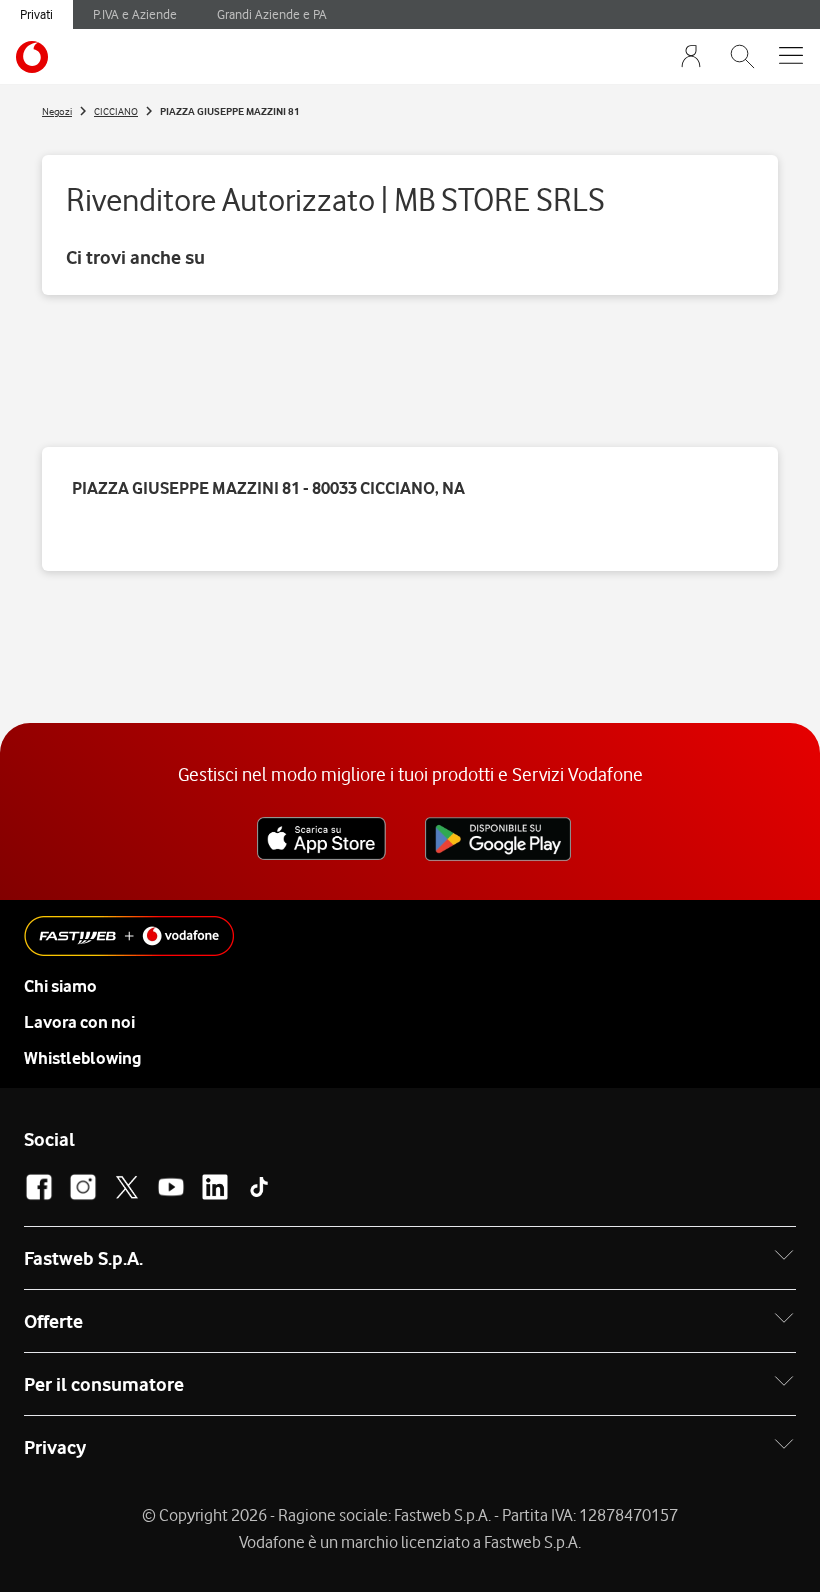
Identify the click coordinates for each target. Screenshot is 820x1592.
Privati (36, 14)
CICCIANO (116, 111)
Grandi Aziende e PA (272, 14)
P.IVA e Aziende (135, 14)
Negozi (57, 111)
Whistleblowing (82, 1058)
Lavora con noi (79, 1022)
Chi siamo (60, 986)
